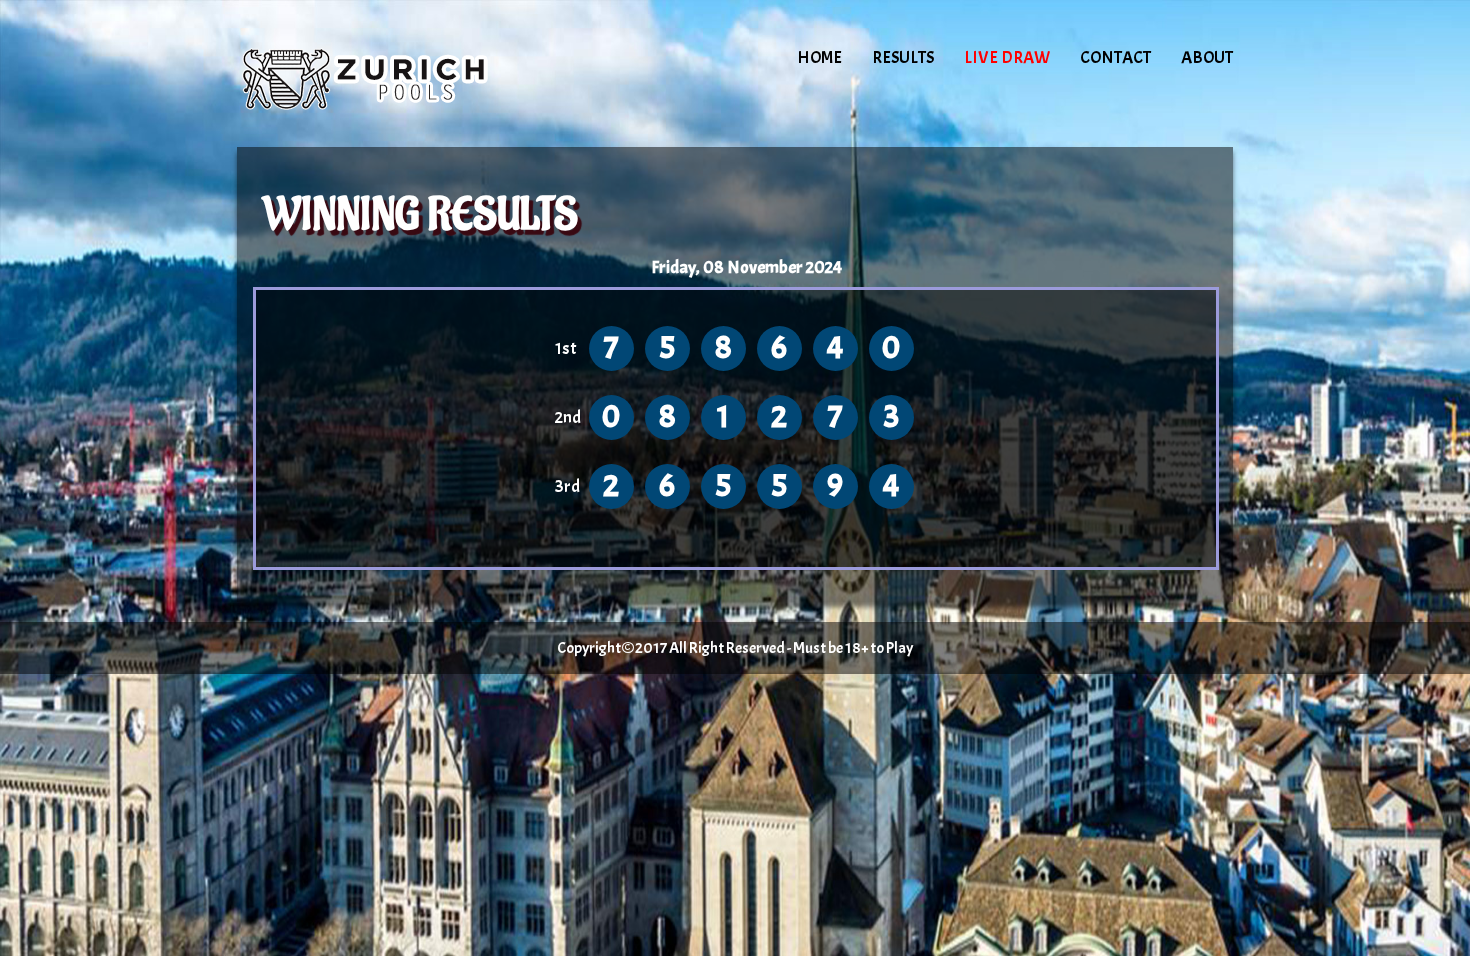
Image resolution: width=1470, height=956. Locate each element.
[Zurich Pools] (407, 75)
